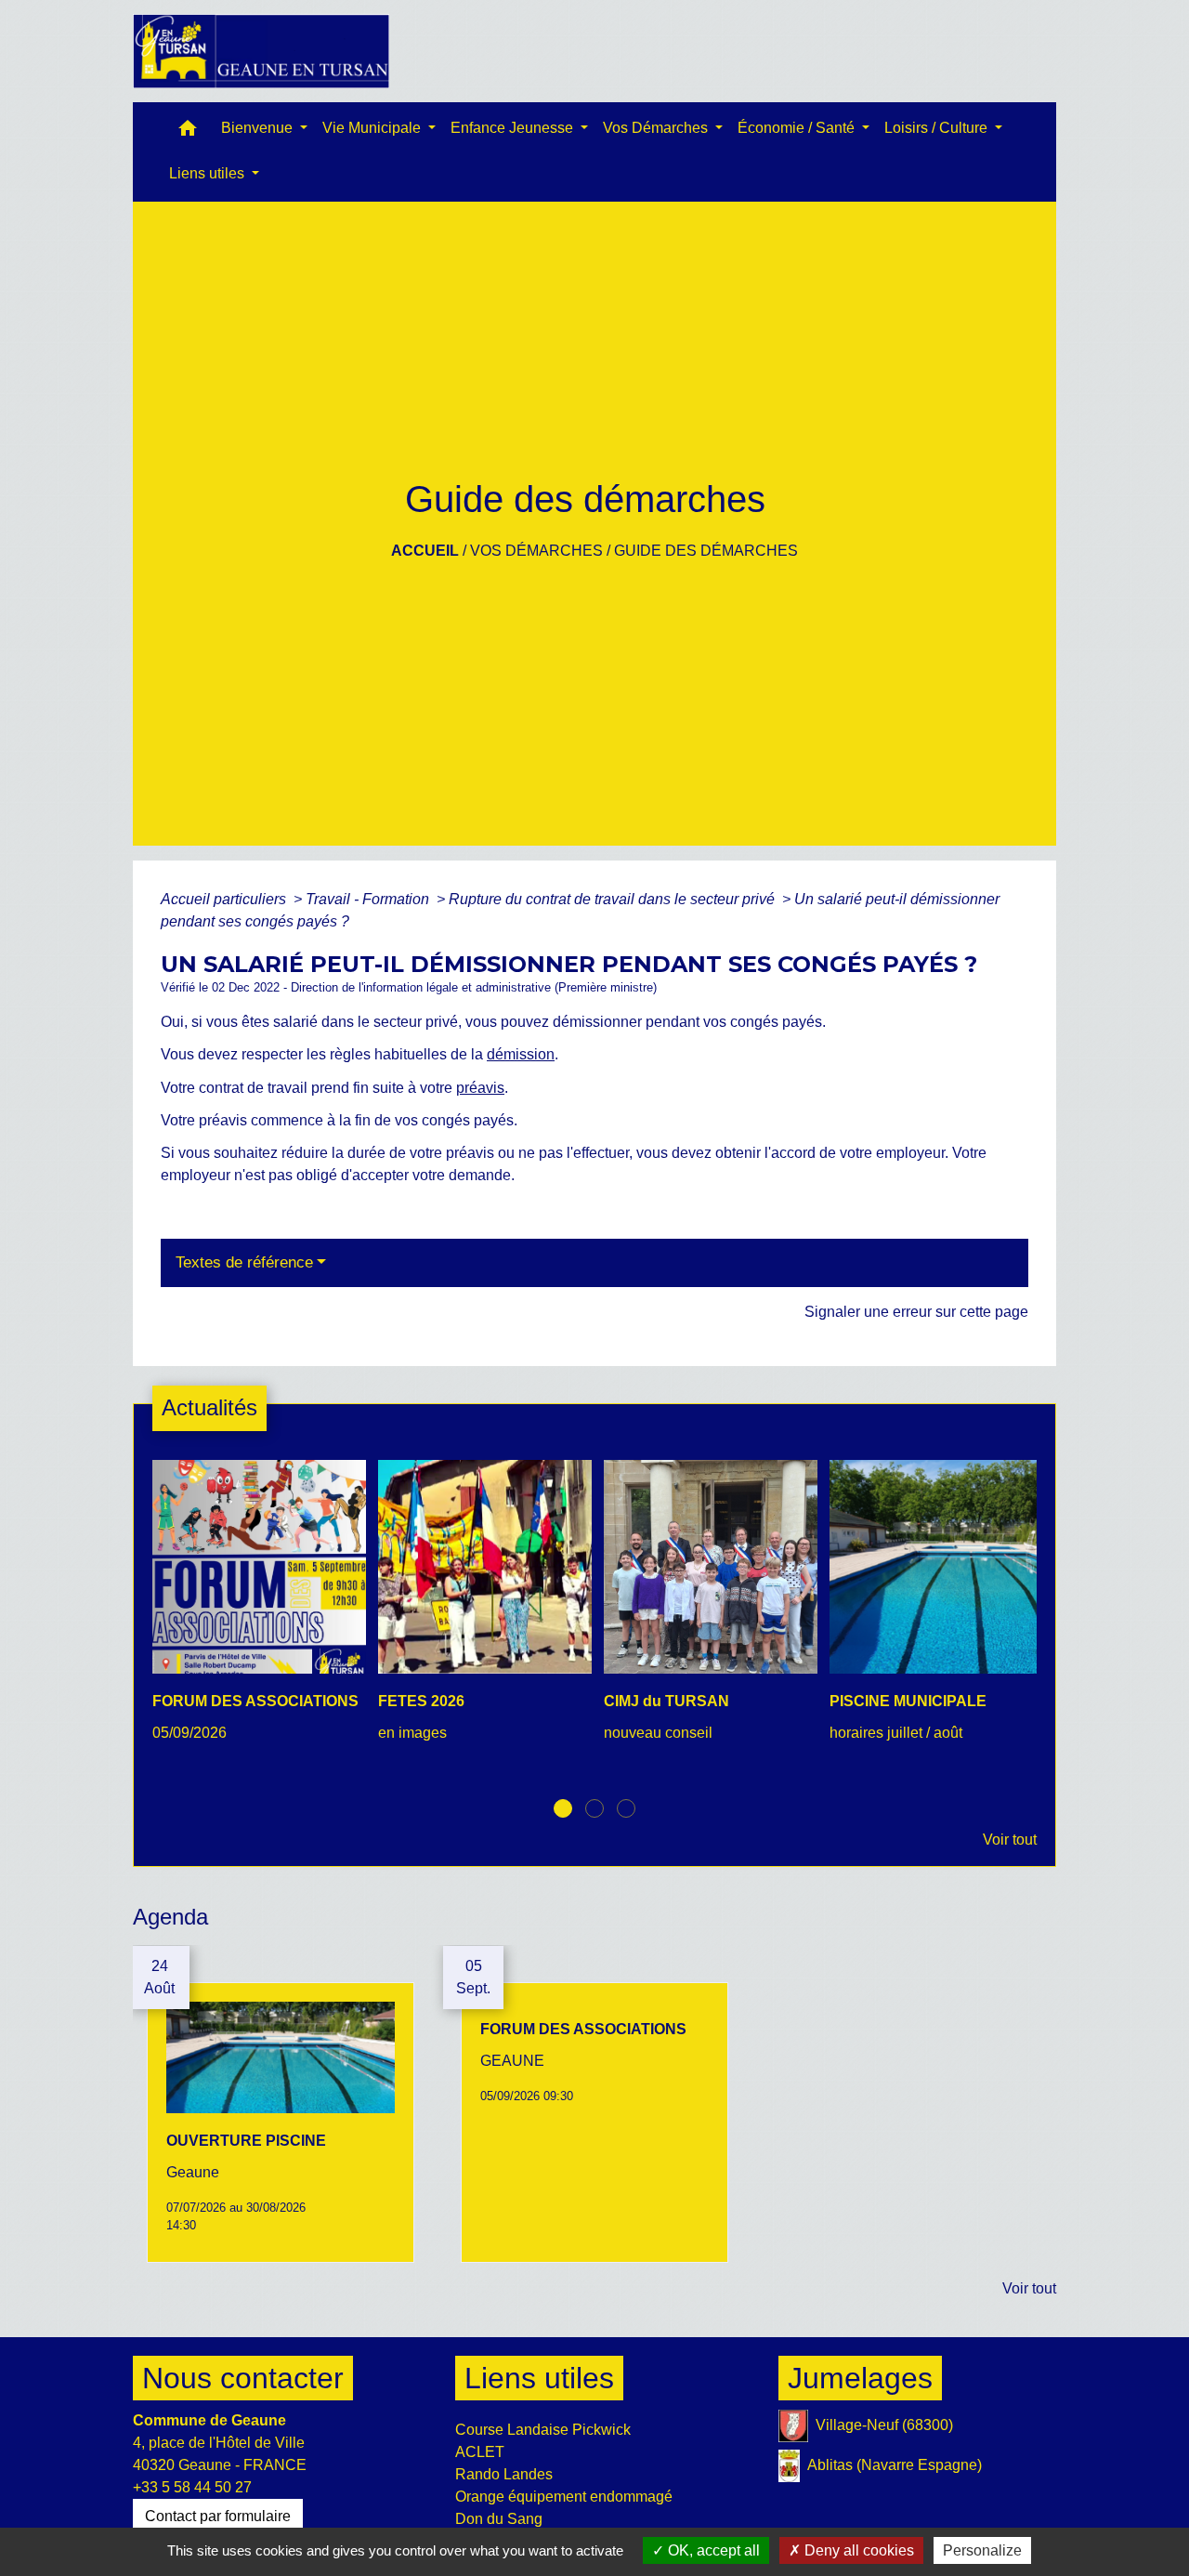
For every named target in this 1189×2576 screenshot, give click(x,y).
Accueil (425, 551)
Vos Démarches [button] (657, 128)
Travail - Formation (369, 899)
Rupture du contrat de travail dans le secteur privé (614, 899)
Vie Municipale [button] (373, 128)
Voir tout (1010, 1840)
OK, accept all (712, 2550)
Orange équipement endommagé (564, 2497)
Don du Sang (499, 2519)
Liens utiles (539, 2378)
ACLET (480, 2452)
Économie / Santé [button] (798, 128)
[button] (188, 132)
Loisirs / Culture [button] (938, 128)
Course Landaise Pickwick (543, 2430)
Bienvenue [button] (259, 128)
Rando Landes (504, 2474)
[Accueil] (261, 51)
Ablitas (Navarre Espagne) (895, 2465)
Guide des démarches (706, 551)
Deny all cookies (857, 2550)
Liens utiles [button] (209, 173)
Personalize (982, 2550)
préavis (480, 1088)
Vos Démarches (536, 551)
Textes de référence (244, 1262)
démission (521, 1054)
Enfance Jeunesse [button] (514, 128)
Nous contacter (243, 2378)
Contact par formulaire (218, 2516)
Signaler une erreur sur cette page (916, 1312)
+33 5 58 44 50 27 (192, 2487)
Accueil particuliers (225, 899)
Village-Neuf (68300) (884, 2425)
